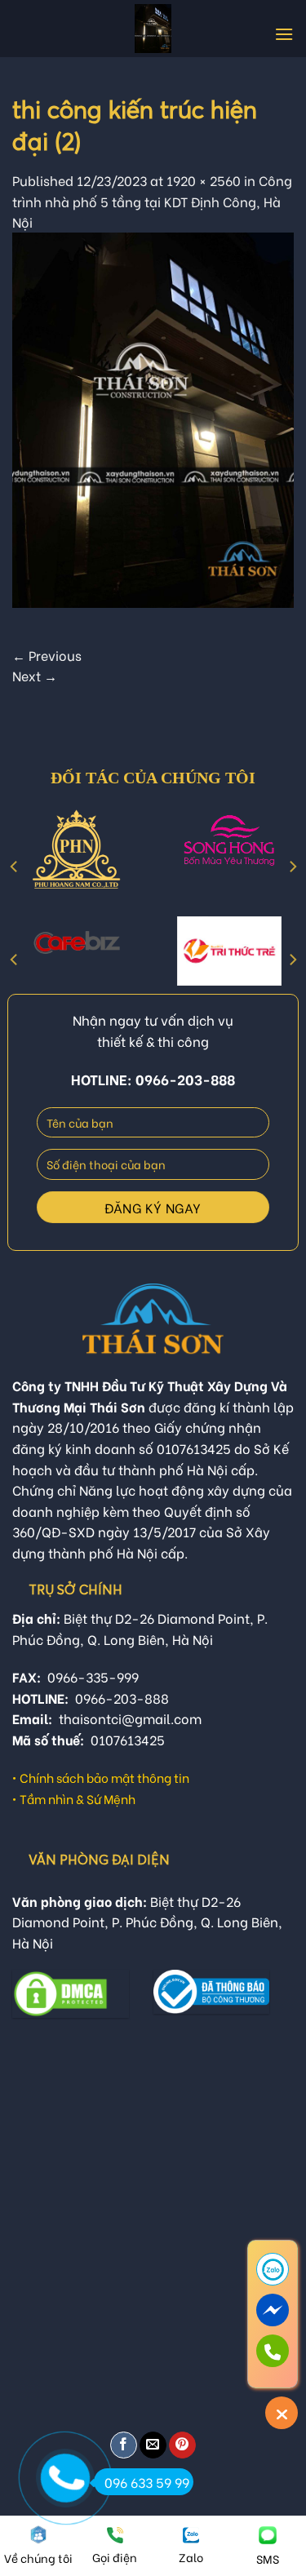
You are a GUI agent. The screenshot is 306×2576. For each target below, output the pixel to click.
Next (35, 675)
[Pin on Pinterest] (182, 2445)
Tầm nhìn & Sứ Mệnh (78, 1798)
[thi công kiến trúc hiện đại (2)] (153, 417)
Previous (47, 655)
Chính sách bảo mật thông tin (104, 1777)
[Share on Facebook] (124, 2445)
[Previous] (15, 867)
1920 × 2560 (204, 180)
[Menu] (284, 34)
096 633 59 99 (147, 2482)
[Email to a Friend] (153, 2445)
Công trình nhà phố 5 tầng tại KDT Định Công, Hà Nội (152, 201)
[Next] (292, 867)
